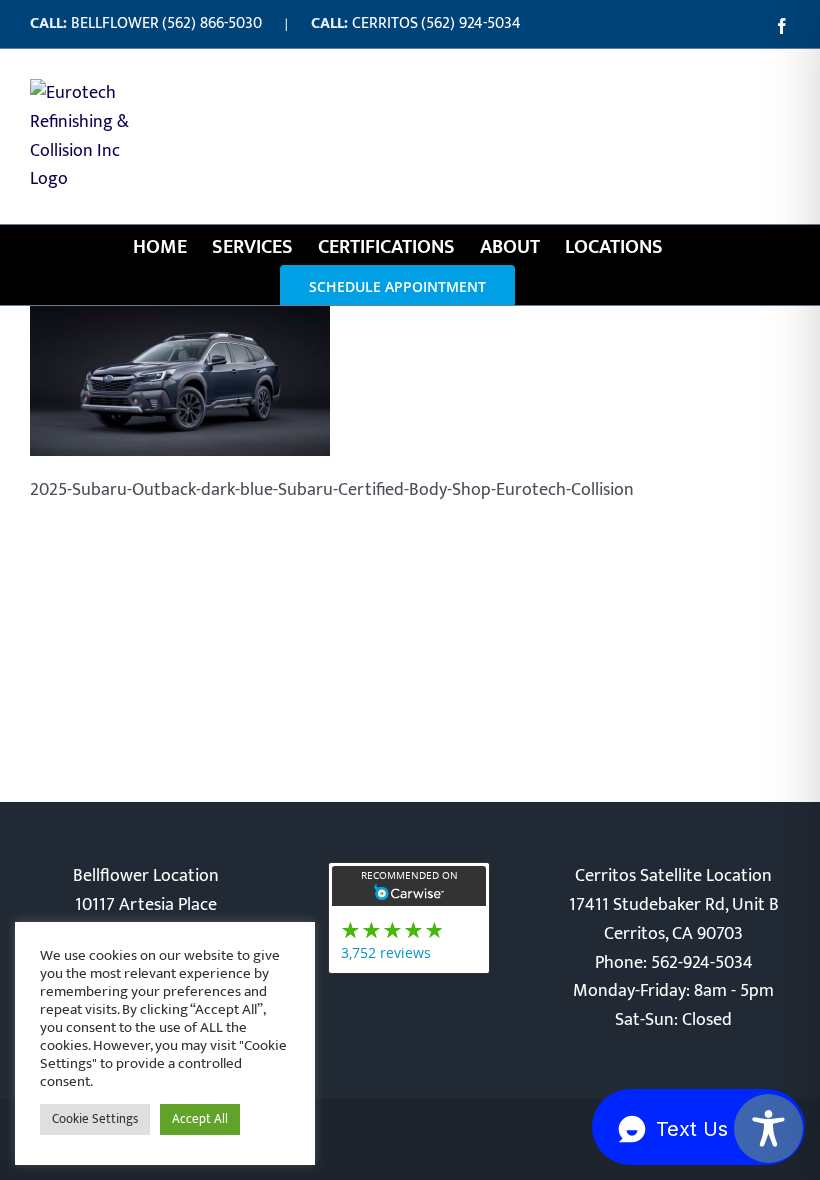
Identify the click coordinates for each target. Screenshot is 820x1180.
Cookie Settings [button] (95, 1119)
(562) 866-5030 (212, 23)
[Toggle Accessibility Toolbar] (768, 1128)
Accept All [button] (200, 1119)
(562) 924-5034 (471, 23)
